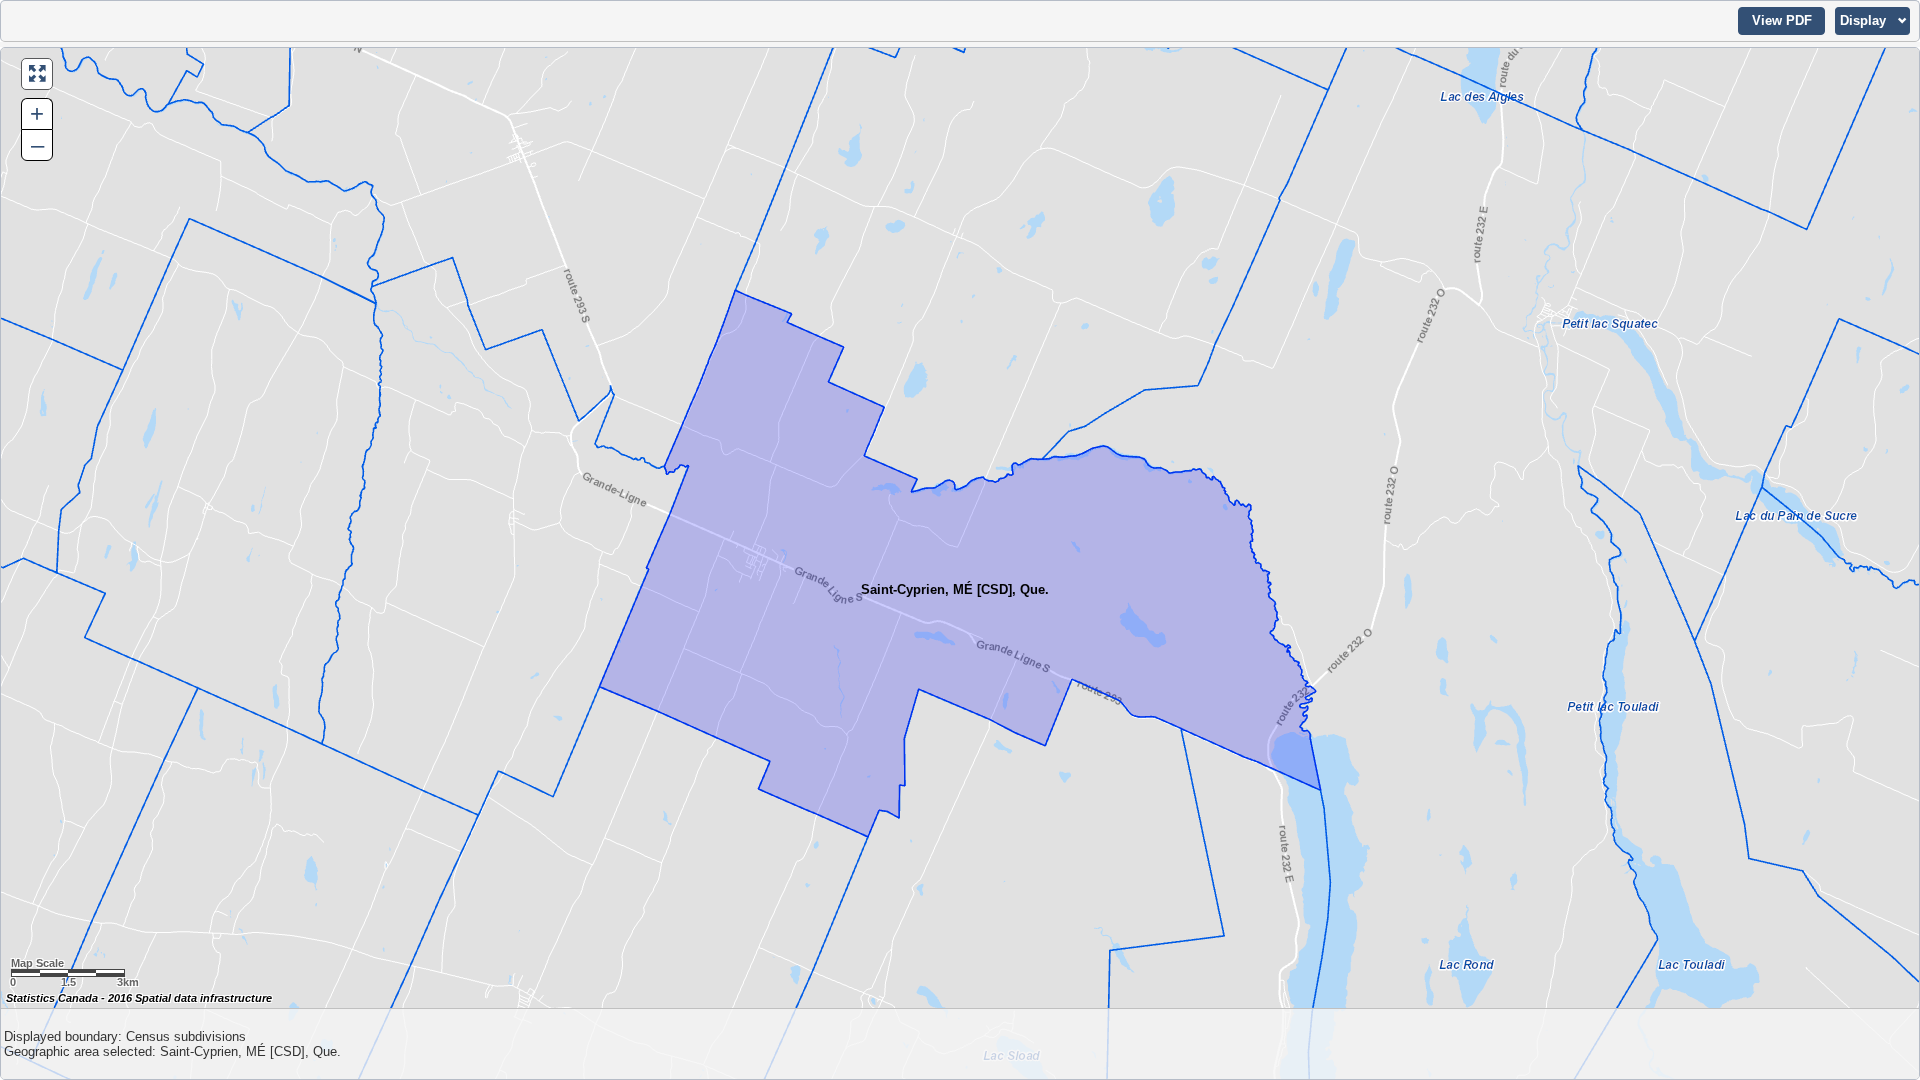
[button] (1781, 21)
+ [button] (37, 113)
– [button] (37, 144)
